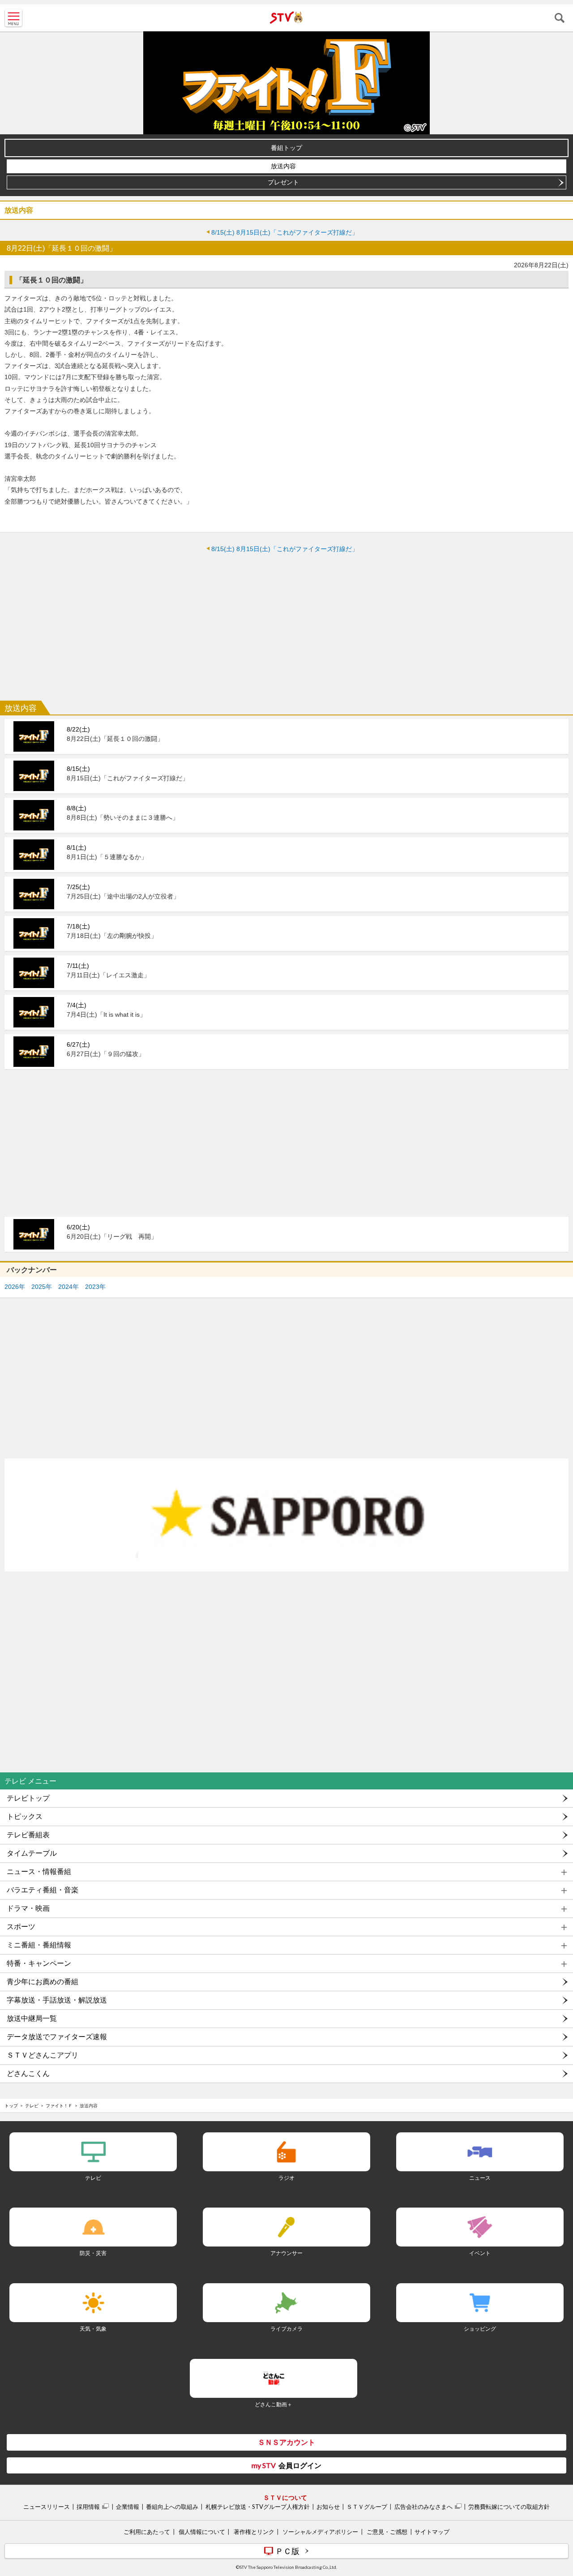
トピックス (25, 1816)
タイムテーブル (32, 1853)
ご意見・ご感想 (387, 2532)
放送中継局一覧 (32, 2018)
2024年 (68, 1287)
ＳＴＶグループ (367, 2507)
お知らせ (328, 2507)
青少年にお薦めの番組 (43, 1982)
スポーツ (21, 1927)
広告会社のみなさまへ (423, 2507)
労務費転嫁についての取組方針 (509, 2507)
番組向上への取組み (172, 2507)
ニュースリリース (47, 2507)
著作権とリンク (254, 2532)
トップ (11, 2105)
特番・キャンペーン (39, 1963)
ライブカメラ (286, 2329)
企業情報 (128, 2507)
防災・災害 (93, 2253)
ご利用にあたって (147, 2532)
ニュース (480, 2178)
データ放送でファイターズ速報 (57, 2037)
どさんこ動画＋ (274, 2404)
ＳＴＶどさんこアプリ (43, 2055)
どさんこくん (28, 2073)
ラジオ (286, 2178)
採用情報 (88, 2507)
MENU (13, 18)
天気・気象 (93, 2329)
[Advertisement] (286, 625)
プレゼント (283, 182)
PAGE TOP (558, 2516)
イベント (480, 2253)
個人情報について (202, 2532)
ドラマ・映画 (28, 1908)
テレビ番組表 (28, 1835)
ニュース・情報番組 (39, 1872)
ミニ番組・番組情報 (39, 1945)
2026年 (15, 1287)
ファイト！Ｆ (59, 2105)
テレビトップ (28, 1798)
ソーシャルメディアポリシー (320, 2532)
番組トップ (286, 148)
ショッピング (480, 2329)
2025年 (42, 1287)
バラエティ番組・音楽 (43, 1890)
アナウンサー (286, 2253)
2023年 (95, 1287)
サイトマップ (432, 2532)
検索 (560, 18)
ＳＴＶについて (285, 2497)
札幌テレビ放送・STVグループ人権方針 (258, 2507)
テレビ (32, 2105)
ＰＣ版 (287, 2551)
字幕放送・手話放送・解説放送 (57, 2000)
